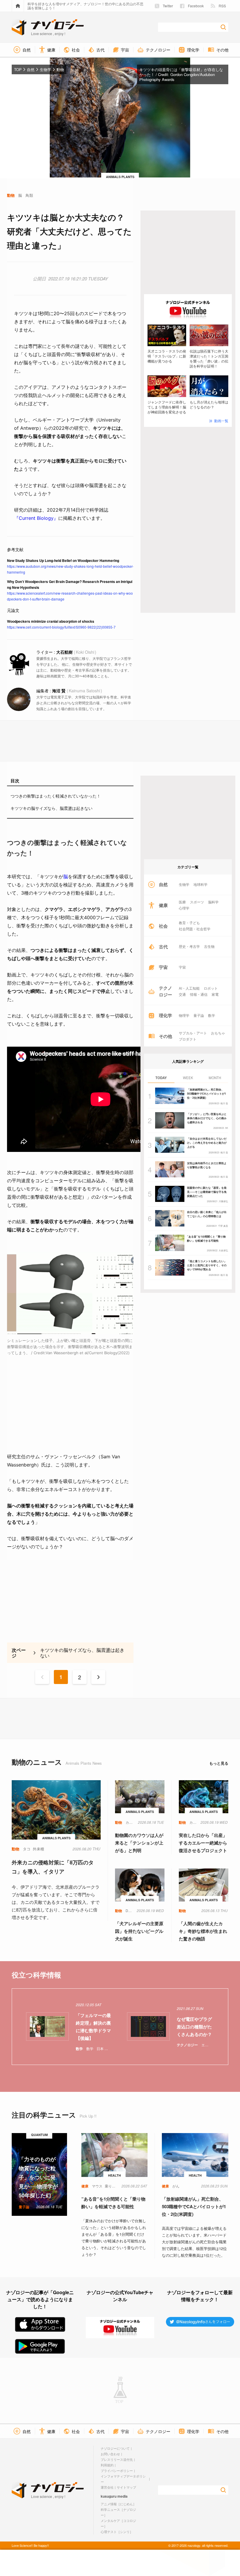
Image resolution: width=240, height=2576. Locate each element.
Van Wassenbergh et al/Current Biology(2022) (88, 1353)
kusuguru (109, 2496)
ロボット (211, 988)
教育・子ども (189, 923)
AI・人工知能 (189, 988)
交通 (182, 994)
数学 (212, 1015)
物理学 (184, 1015)
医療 (182, 902)
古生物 (209, 946)
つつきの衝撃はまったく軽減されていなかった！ (56, 796)
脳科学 (213, 902)
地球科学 (200, 884)
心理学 (184, 908)
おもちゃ (218, 1033)
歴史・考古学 (189, 946)
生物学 (184, 884)
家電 (215, 994)
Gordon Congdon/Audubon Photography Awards (177, 77)
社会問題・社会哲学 (195, 929)
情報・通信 (199, 994)
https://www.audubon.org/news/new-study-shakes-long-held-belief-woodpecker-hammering (70, 569)
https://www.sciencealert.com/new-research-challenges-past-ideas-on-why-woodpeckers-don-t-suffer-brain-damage (70, 596)
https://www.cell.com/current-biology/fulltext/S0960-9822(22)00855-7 (61, 627)
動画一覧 (221, 421)
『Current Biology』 (36, 518)
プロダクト (188, 1039)
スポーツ (197, 902)
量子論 (199, 1015)
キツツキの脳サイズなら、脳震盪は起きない (52, 808)
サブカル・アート (193, 1033)
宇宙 (182, 967)
